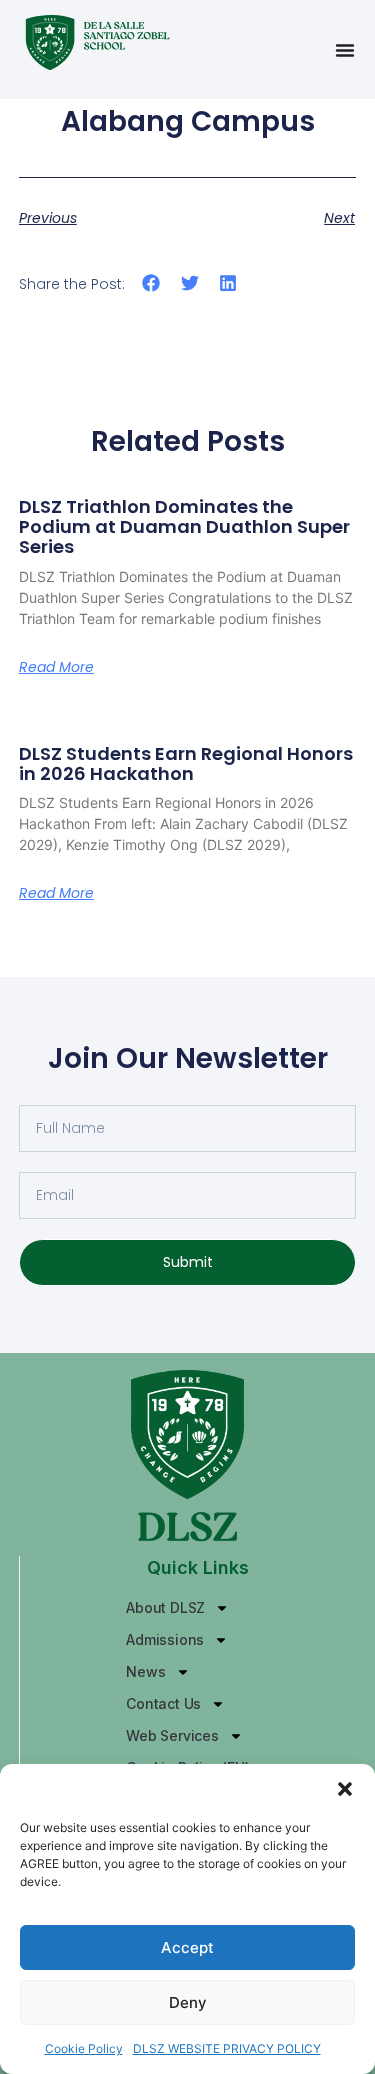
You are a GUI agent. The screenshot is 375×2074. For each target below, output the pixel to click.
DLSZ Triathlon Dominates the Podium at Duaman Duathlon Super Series (184, 526)
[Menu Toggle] (345, 50)
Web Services (172, 1735)
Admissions (165, 1639)
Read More (56, 667)
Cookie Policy (84, 2048)
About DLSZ (165, 1607)
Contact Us (163, 1703)
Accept (187, 1947)
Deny (188, 2002)
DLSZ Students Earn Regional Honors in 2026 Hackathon (186, 763)
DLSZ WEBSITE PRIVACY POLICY (227, 2048)
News (145, 1671)
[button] (345, 1789)
